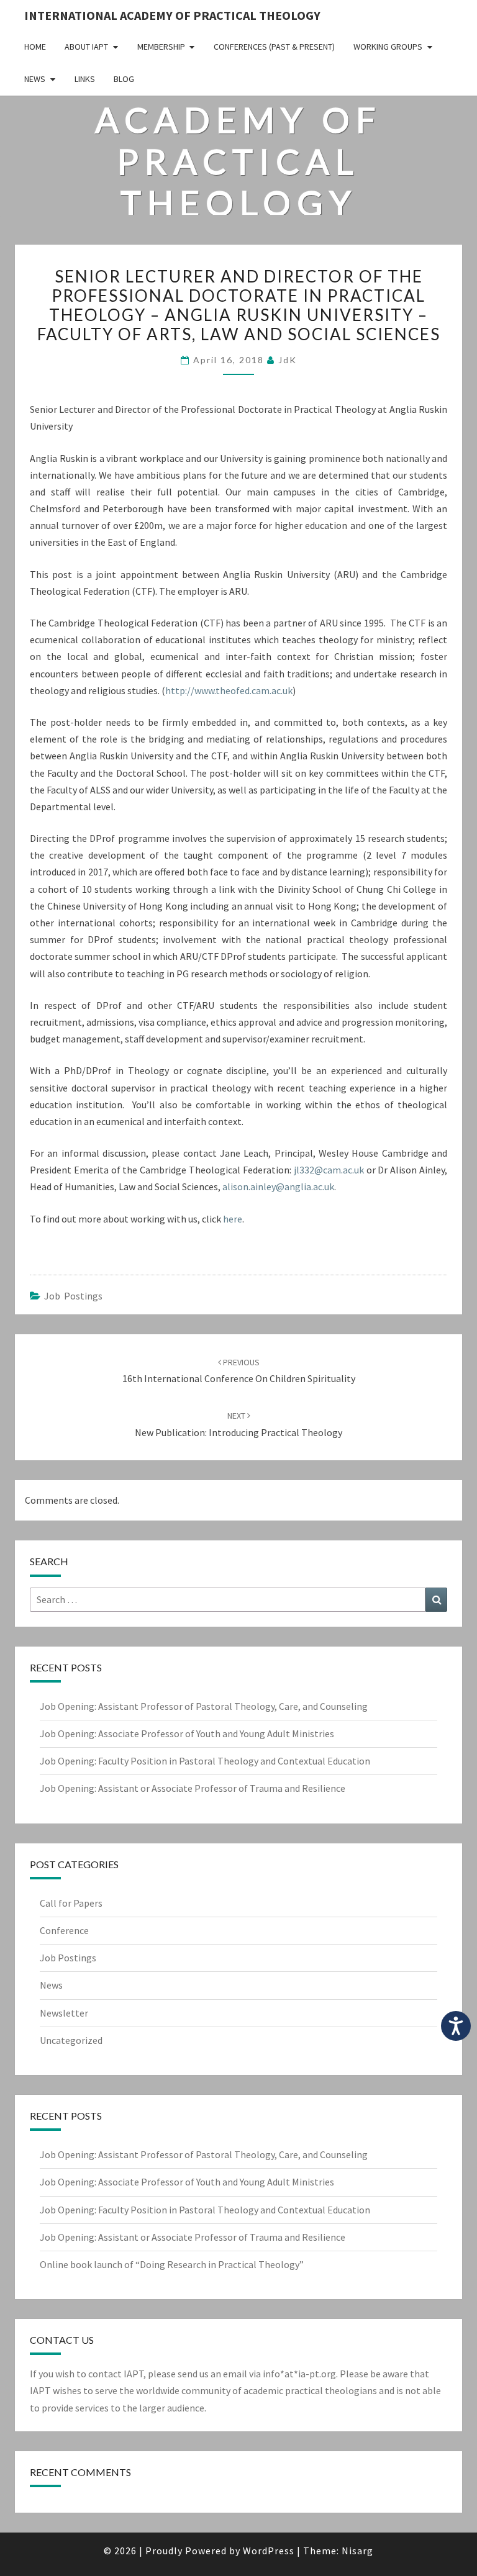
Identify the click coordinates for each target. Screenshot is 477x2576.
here (233, 1219)
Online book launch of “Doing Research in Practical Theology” (172, 2264)
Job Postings (73, 1296)
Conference (64, 1930)
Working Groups (388, 47)
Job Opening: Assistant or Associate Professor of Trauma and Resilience (193, 1788)
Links (85, 79)
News (35, 79)
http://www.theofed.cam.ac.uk (229, 690)
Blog (124, 79)
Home (35, 47)
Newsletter (64, 2013)
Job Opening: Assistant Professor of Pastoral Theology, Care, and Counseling (204, 1706)
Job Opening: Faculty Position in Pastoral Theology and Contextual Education (205, 1761)
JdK (288, 360)
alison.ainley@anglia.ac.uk (278, 1186)
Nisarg (357, 2551)
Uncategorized (71, 2040)
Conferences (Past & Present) (274, 47)
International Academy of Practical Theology (172, 15)
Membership (161, 47)
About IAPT (86, 47)
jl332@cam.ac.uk (329, 1170)
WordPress (269, 2551)
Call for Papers (71, 1903)
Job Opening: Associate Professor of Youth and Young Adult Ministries (187, 1733)
